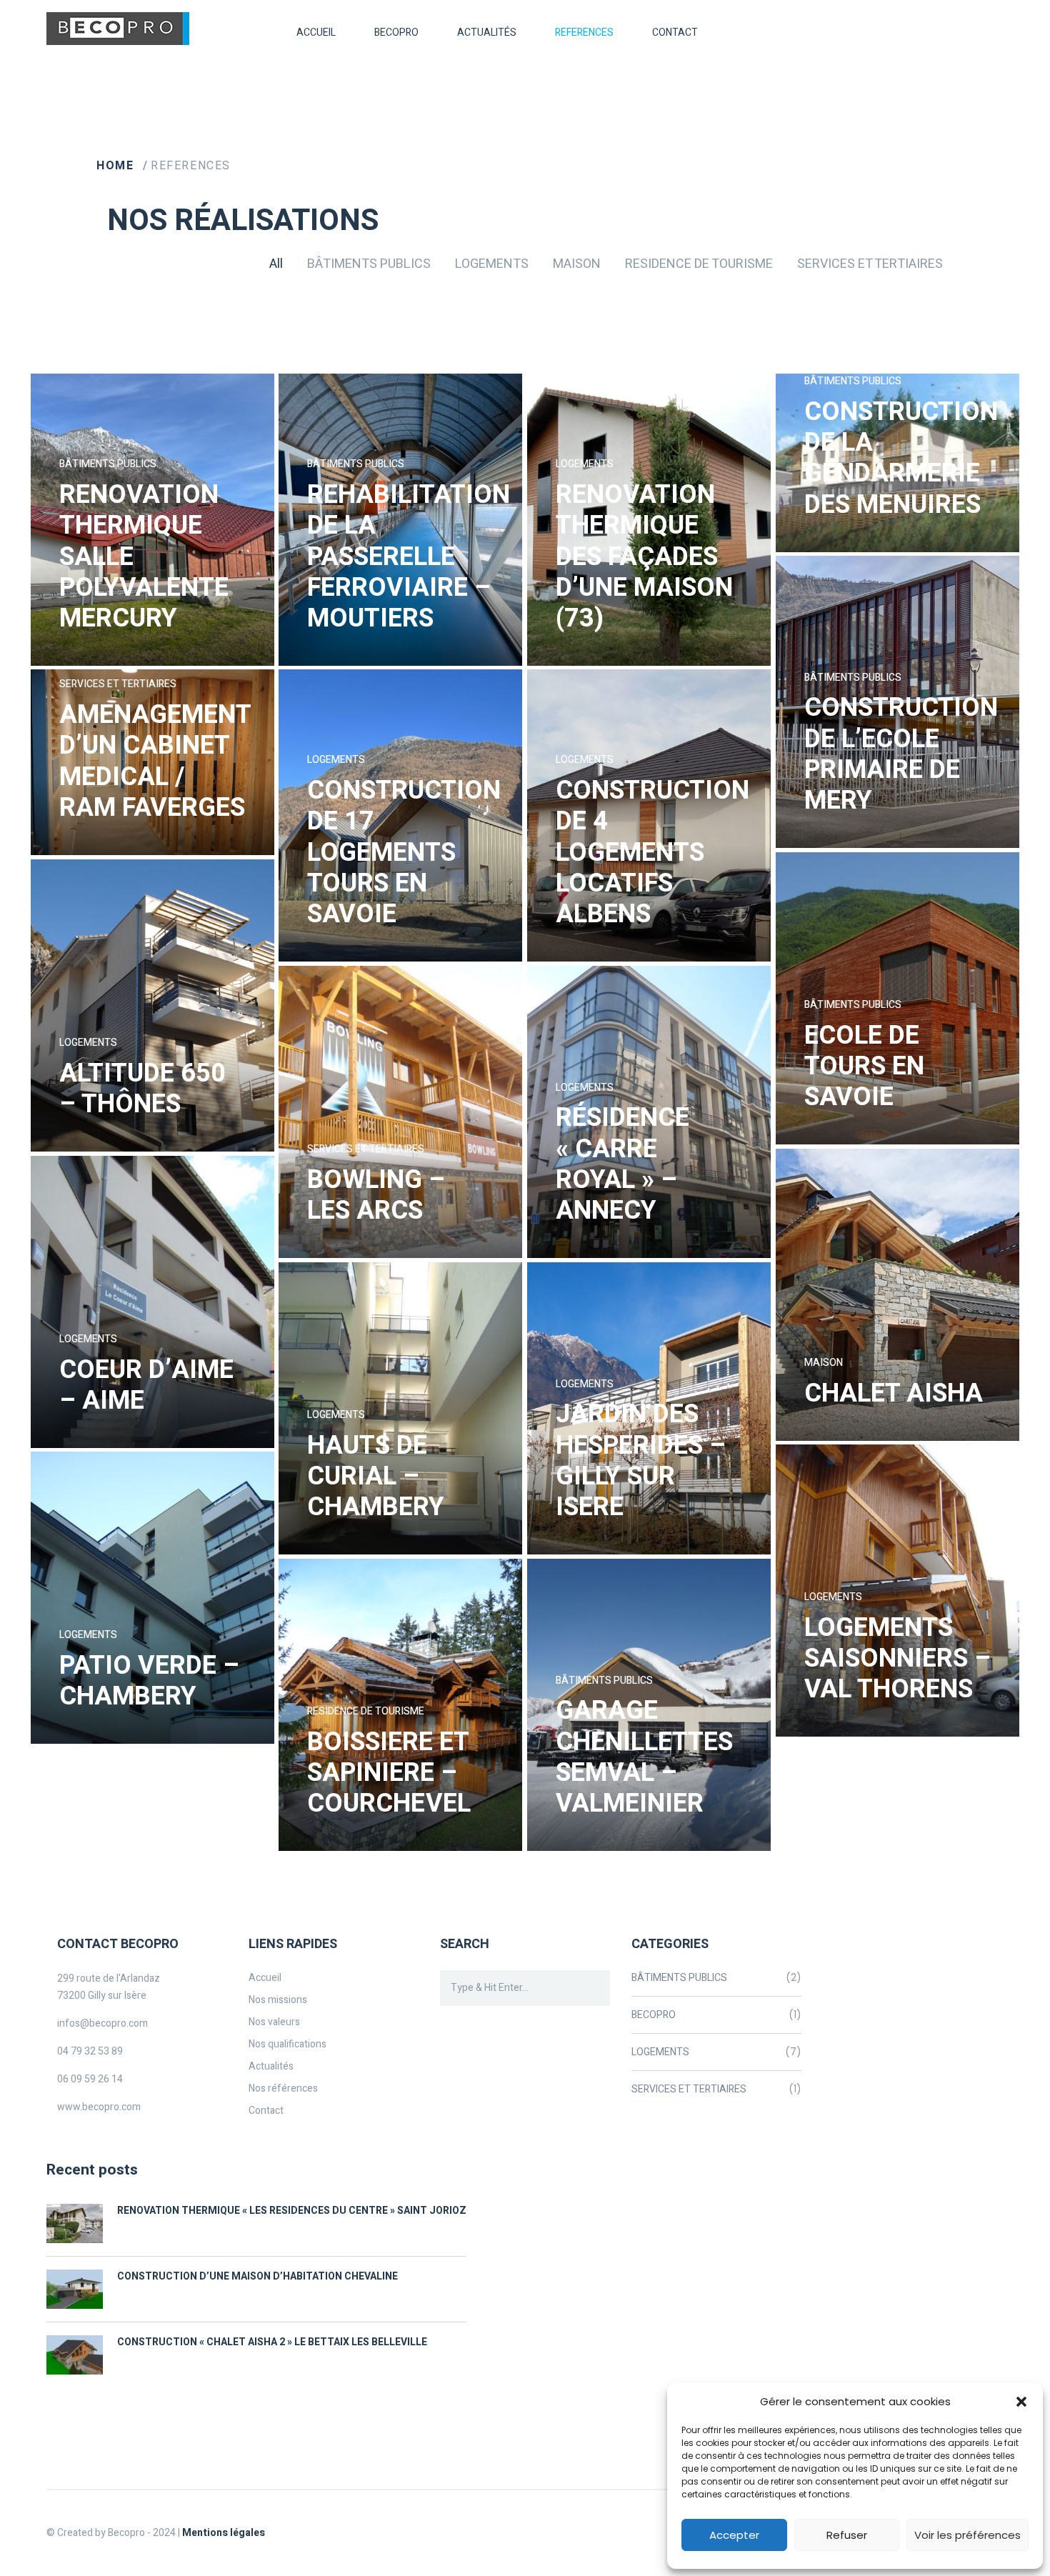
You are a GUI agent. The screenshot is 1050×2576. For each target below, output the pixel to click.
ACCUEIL (316, 33)
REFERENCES (584, 33)
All (276, 264)
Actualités (271, 2066)
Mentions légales (224, 2533)
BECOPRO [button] (396, 33)
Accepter (734, 2535)
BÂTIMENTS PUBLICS (369, 264)
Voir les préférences (967, 2535)
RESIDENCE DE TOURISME (699, 264)
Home (117, 166)
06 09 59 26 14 (90, 2079)
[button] (1021, 2402)
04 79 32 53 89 (90, 2051)
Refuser (847, 2535)
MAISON (577, 264)
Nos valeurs (274, 2022)
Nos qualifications (287, 2044)
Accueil (265, 1978)
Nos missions (278, 2000)
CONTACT (675, 33)
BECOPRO (654, 2015)
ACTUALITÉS (487, 33)
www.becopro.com (99, 2107)
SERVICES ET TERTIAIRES (870, 264)
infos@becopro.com (102, 2023)
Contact (266, 2111)
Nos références (283, 2088)
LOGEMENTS (492, 264)
